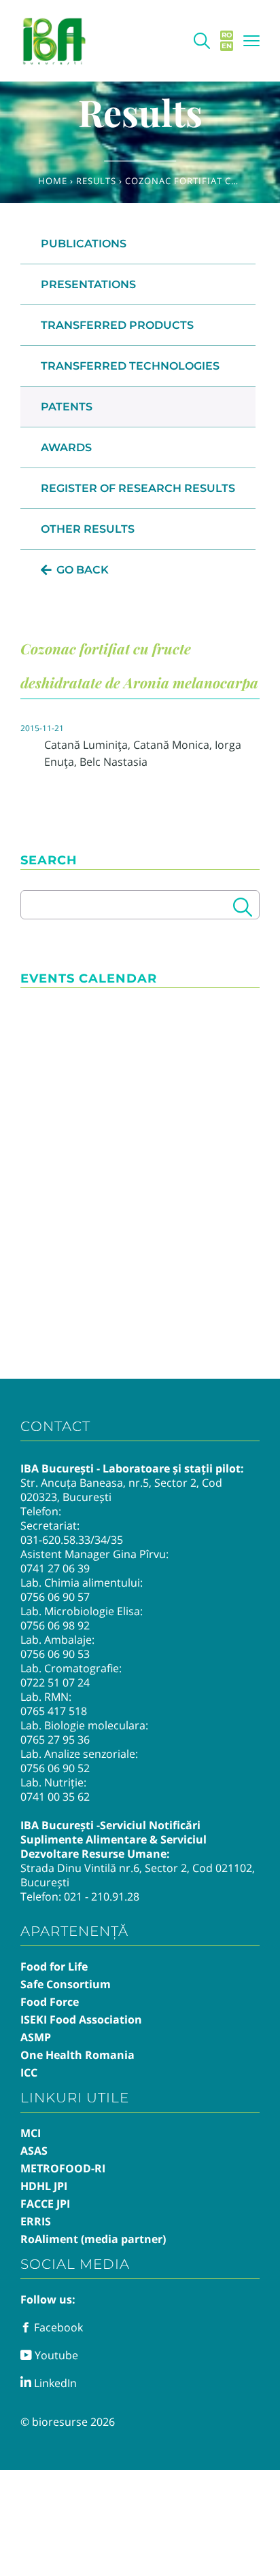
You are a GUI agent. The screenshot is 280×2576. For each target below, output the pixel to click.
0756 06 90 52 (55, 1768)
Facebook (57, 2327)
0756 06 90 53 (55, 1654)
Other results (88, 529)
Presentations (88, 284)
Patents (67, 407)
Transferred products (117, 325)
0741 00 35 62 (55, 1797)
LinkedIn (54, 2383)
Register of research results (138, 488)
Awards (66, 447)
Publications (84, 244)
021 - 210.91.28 (102, 1896)
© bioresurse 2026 (68, 2422)
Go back (83, 570)
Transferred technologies (130, 366)
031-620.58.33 (55, 1540)
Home (53, 181)
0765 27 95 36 (55, 1740)
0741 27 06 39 (55, 1568)
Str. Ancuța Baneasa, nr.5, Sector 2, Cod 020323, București (121, 1490)
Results (96, 181)
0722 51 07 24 (55, 1682)
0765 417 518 (54, 1711)
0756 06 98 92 (55, 1625)
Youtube (55, 2355)
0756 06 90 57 (55, 1597)
